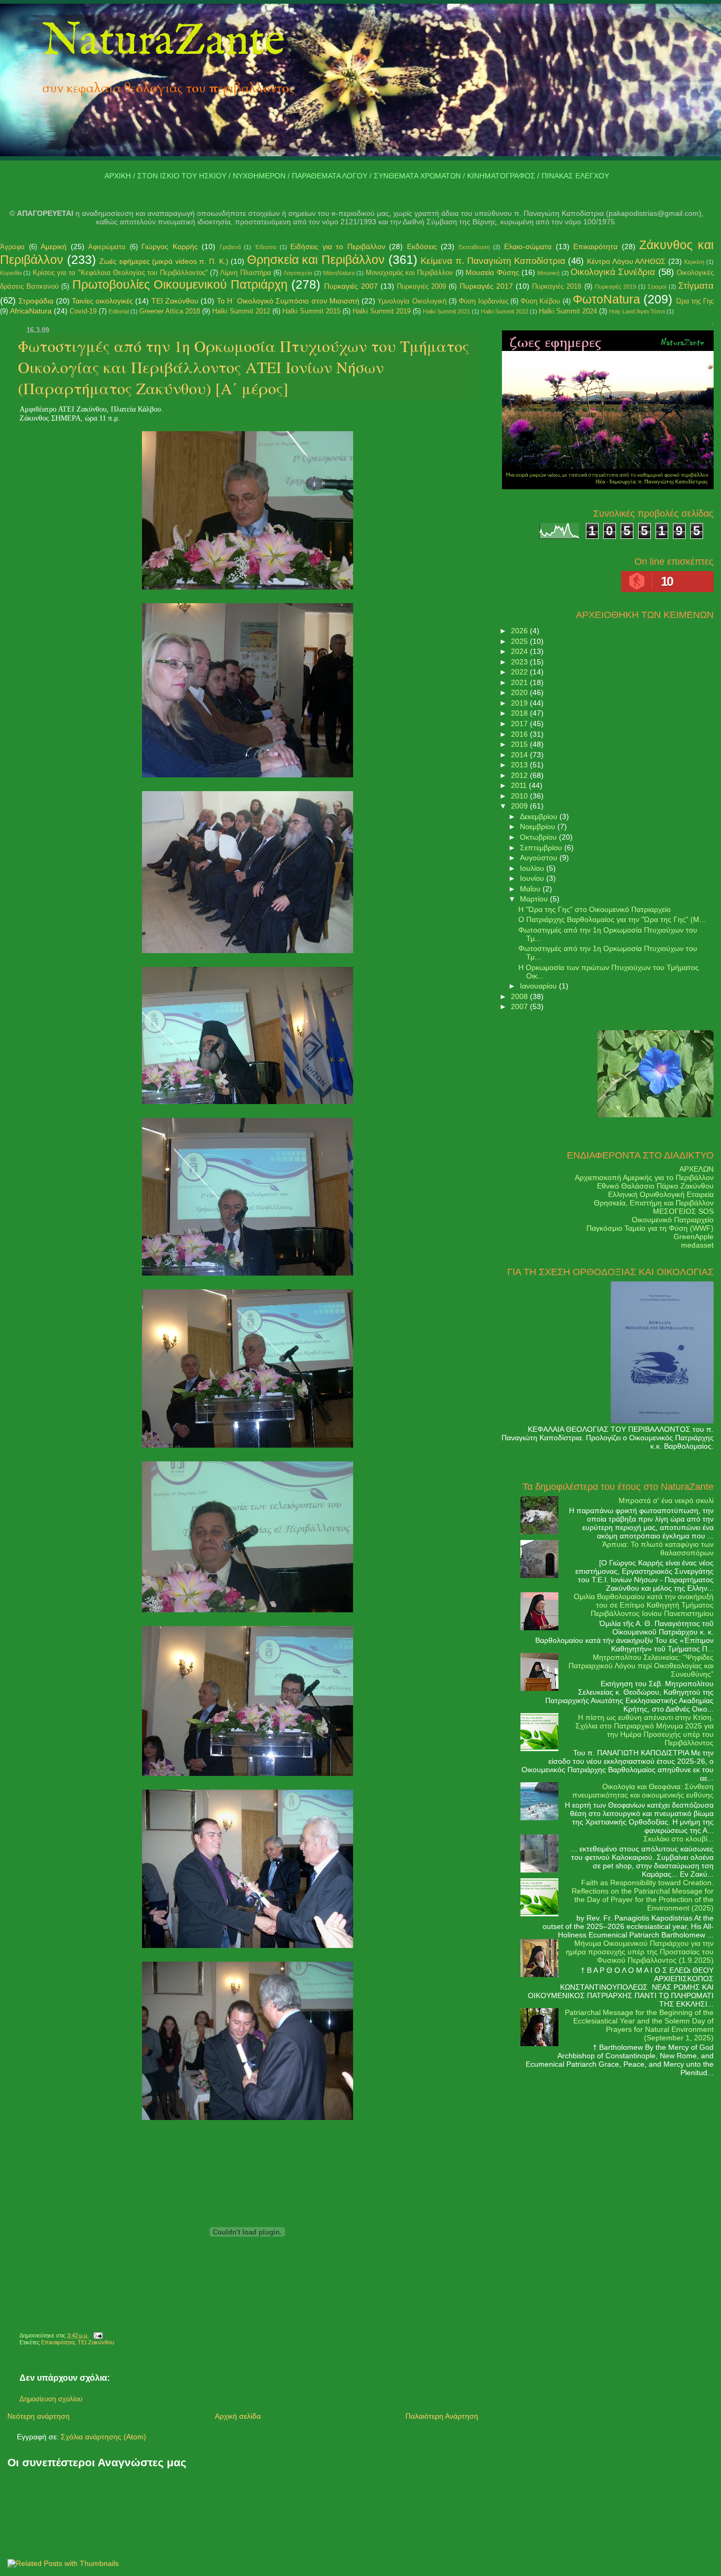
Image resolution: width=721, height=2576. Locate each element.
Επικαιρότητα (595, 246)
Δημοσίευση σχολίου (51, 2399)
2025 (520, 641)
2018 (520, 713)
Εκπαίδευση (474, 247)
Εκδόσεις (422, 246)
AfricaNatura (31, 311)
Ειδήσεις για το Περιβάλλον (338, 246)
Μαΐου (531, 889)
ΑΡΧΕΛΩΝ (696, 1169)
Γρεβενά (230, 247)
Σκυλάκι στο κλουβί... (679, 1839)
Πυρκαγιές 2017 (486, 286)
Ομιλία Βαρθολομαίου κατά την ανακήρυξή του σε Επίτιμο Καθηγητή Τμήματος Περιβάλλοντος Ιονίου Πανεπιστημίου (644, 1605)
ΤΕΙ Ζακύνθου (175, 301)
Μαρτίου (535, 899)
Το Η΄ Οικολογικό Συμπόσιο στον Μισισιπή (288, 301)
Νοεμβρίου (539, 826)
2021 (520, 682)
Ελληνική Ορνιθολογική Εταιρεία (661, 1194)
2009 (520, 806)
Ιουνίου (533, 878)
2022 (520, 672)
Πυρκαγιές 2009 (421, 286)
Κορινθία (11, 273)
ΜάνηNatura (339, 273)
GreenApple (694, 1237)
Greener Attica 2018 (170, 311)
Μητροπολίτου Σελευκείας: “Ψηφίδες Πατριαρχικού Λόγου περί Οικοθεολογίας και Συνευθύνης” (641, 1666)
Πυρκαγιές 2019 (615, 287)
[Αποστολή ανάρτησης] (97, 2335)
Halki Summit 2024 (568, 311)
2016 (520, 734)
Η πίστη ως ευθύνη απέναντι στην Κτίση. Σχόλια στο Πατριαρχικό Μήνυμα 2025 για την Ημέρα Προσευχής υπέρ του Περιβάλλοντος (644, 1730)
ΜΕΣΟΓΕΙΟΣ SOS (683, 1211)
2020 (520, 692)
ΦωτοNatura (606, 299)
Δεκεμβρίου (540, 816)
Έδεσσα (265, 247)
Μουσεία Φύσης (492, 272)
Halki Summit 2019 (382, 311)
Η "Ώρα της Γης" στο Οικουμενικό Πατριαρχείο (595, 909)
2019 (520, 703)
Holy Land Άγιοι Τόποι (637, 311)
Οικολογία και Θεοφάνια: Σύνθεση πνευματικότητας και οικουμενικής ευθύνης (643, 1791)
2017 (520, 724)
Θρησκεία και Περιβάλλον (316, 260)
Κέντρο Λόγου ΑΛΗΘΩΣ (626, 261)
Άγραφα (12, 247)
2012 (520, 775)
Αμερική (54, 246)
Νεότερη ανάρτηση (39, 2416)
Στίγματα (696, 286)
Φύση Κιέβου (540, 301)
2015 (520, 744)
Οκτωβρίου (539, 837)
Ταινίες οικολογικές (102, 301)
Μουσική (548, 273)
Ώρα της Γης (695, 301)
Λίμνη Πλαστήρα (245, 273)
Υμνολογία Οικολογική (412, 301)
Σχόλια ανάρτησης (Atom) (103, 2437)
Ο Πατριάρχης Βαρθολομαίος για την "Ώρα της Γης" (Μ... (612, 919)
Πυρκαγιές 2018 (557, 286)
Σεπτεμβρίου (542, 848)
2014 (520, 755)
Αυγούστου (540, 858)
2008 (520, 996)
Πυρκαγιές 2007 (351, 286)
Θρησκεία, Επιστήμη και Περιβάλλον (654, 1203)
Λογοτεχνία (298, 273)
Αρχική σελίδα (238, 2416)
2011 (520, 785)
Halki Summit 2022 (505, 311)
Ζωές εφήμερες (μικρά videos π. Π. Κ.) (164, 261)
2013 (520, 765)
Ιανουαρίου (539, 986)
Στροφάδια (36, 301)
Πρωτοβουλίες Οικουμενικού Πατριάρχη (180, 284)
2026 (520, 631)
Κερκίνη (694, 262)
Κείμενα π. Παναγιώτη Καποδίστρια (493, 261)
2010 (520, 796)
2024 (520, 651)
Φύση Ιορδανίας (483, 301)
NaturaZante (164, 42)
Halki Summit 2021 (447, 311)
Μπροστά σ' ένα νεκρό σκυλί (666, 1500)
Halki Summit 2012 (241, 311)
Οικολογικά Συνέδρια (613, 272)
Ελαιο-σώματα (528, 246)
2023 (520, 662)
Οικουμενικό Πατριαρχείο (673, 1220)
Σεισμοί (657, 287)
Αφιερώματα (107, 247)
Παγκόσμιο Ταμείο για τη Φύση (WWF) (650, 1228)
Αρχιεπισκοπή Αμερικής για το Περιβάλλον (644, 1177)
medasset (697, 1245)
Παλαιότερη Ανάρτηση (442, 2416)
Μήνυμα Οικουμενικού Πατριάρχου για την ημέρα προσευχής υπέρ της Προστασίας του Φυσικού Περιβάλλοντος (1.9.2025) (640, 1952)
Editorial (119, 311)
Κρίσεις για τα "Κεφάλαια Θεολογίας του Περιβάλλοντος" (120, 273)
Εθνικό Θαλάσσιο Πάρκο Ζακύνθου (655, 1186)
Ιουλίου (533, 868)
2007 (520, 1006)
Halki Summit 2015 (311, 311)
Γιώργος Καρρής (170, 246)
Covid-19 (83, 311)
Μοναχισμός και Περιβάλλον (410, 273)
